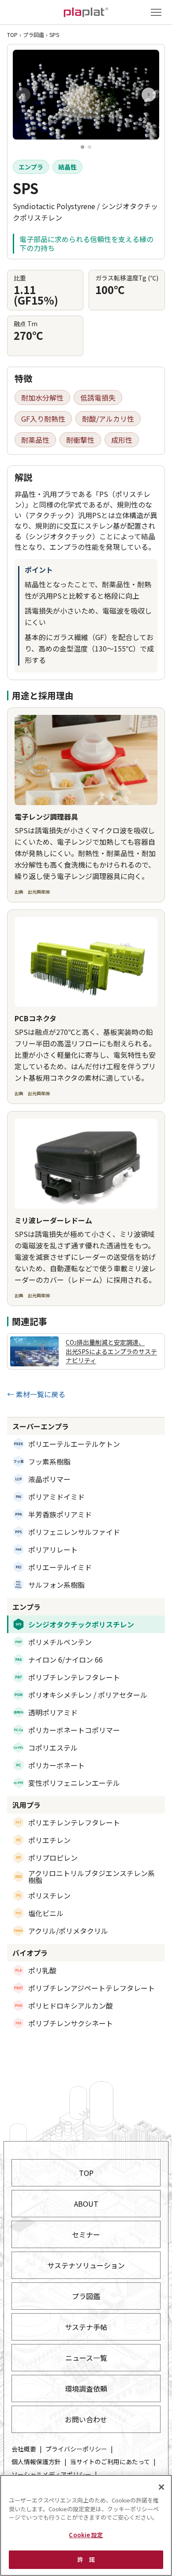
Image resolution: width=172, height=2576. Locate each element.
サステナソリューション (86, 2265)
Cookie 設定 (86, 2535)
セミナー (86, 2234)
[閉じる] (161, 2487)
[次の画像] (149, 95)
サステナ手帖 (86, 2327)
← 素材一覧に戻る (36, 1394)
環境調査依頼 (86, 2388)
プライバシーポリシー (76, 2449)
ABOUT (86, 2204)
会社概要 (24, 2449)
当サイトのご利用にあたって (110, 2462)
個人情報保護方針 (36, 2462)
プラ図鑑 (34, 35)
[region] (86, 2525)
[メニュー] (156, 12)
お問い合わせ (86, 2419)
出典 (32, 892)
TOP (12, 35)
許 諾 (86, 2559)
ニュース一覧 (86, 2358)
